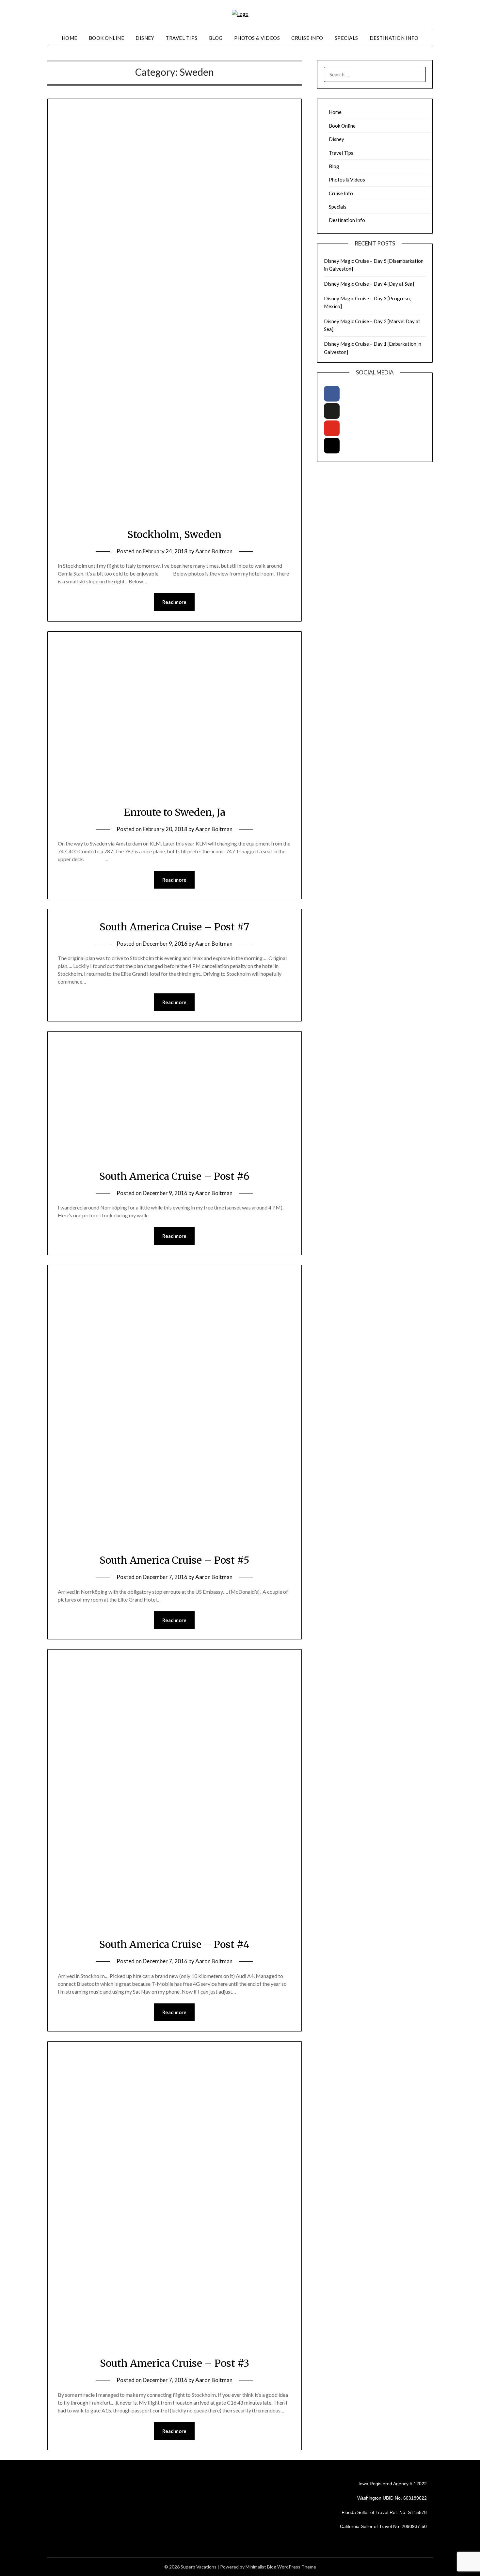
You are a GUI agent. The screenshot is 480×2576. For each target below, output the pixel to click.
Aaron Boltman (214, 551)
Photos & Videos (257, 38)
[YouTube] (332, 428)
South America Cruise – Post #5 (175, 1560)
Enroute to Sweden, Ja (175, 812)
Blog (216, 38)
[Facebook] (332, 394)
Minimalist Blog (261, 2567)
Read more (174, 602)
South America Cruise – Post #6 (174, 1176)
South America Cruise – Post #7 (174, 927)
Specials (346, 38)
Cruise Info (307, 38)
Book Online (107, 38)
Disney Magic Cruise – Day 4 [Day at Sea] (369, 284)
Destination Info (394, 38)
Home (70, 38)
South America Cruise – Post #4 (174, 1944)
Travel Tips (182, 38)
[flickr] (332, 411)
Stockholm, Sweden (174, 534)
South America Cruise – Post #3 (175, 2363)
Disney (145, 38)
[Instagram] (332, 446)
